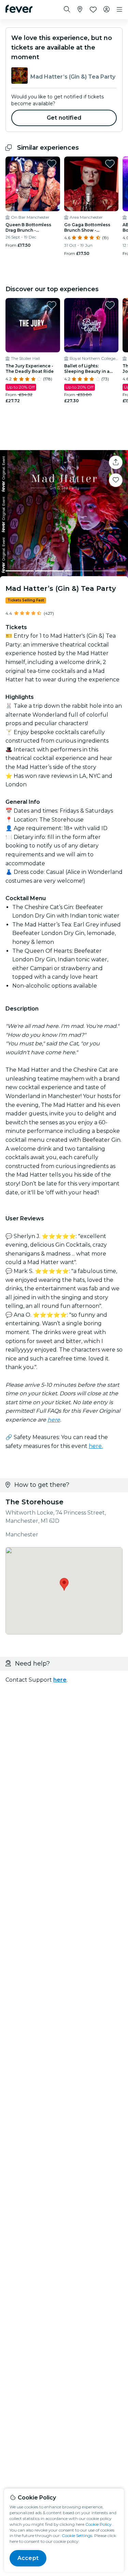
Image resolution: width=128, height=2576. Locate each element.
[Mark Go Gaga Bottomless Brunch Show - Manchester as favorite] (110, 164)
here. (96, 1446)
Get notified (64, 118)
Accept (28, 2558)
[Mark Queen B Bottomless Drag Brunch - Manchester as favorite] (52, 164)
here (54, 1420)
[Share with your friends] (116, 462)
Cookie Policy (98, 2524)
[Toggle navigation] (119, 10)
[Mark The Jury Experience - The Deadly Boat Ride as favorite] (52, 305)
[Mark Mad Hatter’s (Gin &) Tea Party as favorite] (116, 480)
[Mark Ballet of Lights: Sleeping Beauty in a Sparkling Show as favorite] (110, 305)
